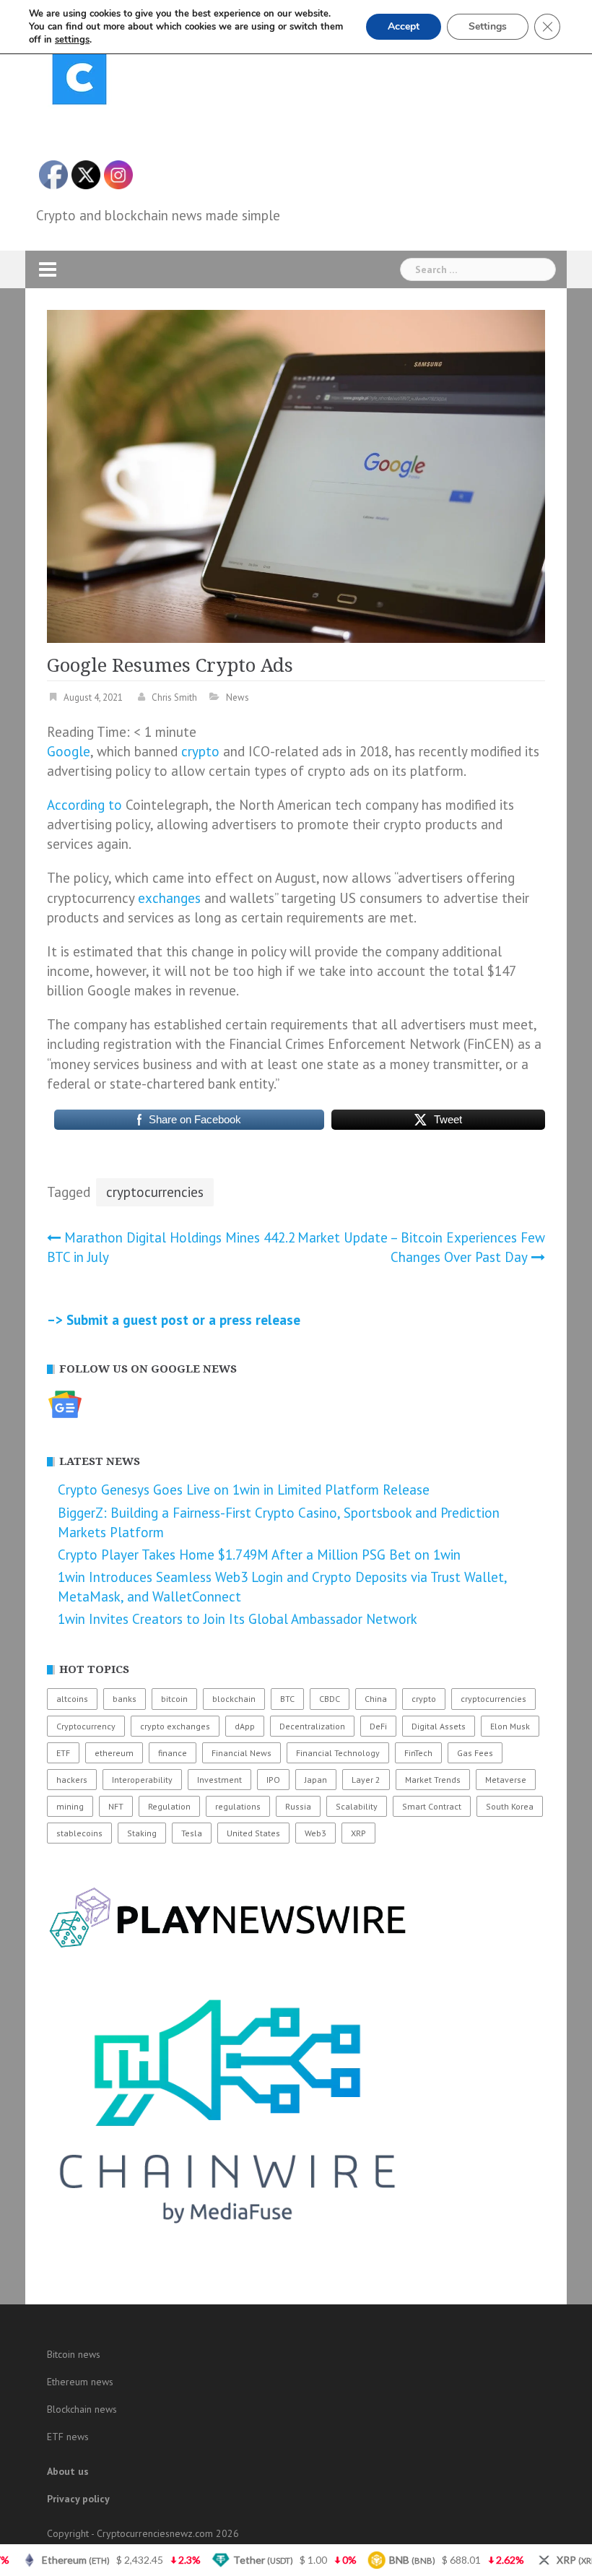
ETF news (68, 2437)
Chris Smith (174, 697)
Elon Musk (510, 1726)
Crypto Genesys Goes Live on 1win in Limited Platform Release (244, 1490)
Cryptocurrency (86, 1726)
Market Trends (433, 1780)
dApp (245, 1726)
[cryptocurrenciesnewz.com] (79, 80)
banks (125, 1699)
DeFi (378, 1726)
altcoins (72, 1699)
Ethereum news (80, 2382)
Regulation (169, 1806)
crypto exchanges (175, 1726)
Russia (298, 1806)
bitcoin (174, 1699)
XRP (358, 1833)
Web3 (315, 1833)
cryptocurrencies (155, 1192)
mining (70, 1806)
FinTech (418, 1753)
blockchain (234, 1699)
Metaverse (506, 1780)
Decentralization (312, 1726)
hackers (72, 1780)
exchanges (169, 898)
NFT (116, 1806)
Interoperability (142, 1780)
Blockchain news (82, 2409)
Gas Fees (475, 1753)
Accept (404, 26)
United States (253, 1833)
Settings (488, 26)
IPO (273, 1780)
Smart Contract (432, 1806)
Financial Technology (338, 1753)
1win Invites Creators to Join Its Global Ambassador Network (238, 1619)
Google (69, 751)
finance (173, 1753)
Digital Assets (439, 1726)
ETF (63, 1753)
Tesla (192, 1833)
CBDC (330, 1699)
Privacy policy (78, 2499)
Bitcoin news (74, 2354)
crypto (200, 751)
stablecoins (79, 1833)
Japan (316, 1780)
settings (72, 40)
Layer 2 (366, 1780)
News (238, 697)
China (376, 1699)
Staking (142, 1833)
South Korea (510, 1806)
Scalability (357, 1806)
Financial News (241, 1753)
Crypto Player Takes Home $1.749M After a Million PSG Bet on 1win (259, 1555)
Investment (219, 1780)
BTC (287, 1699)
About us (68, 2471)
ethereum (114, 1753)
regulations (238, 1806)
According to (84, 805)
